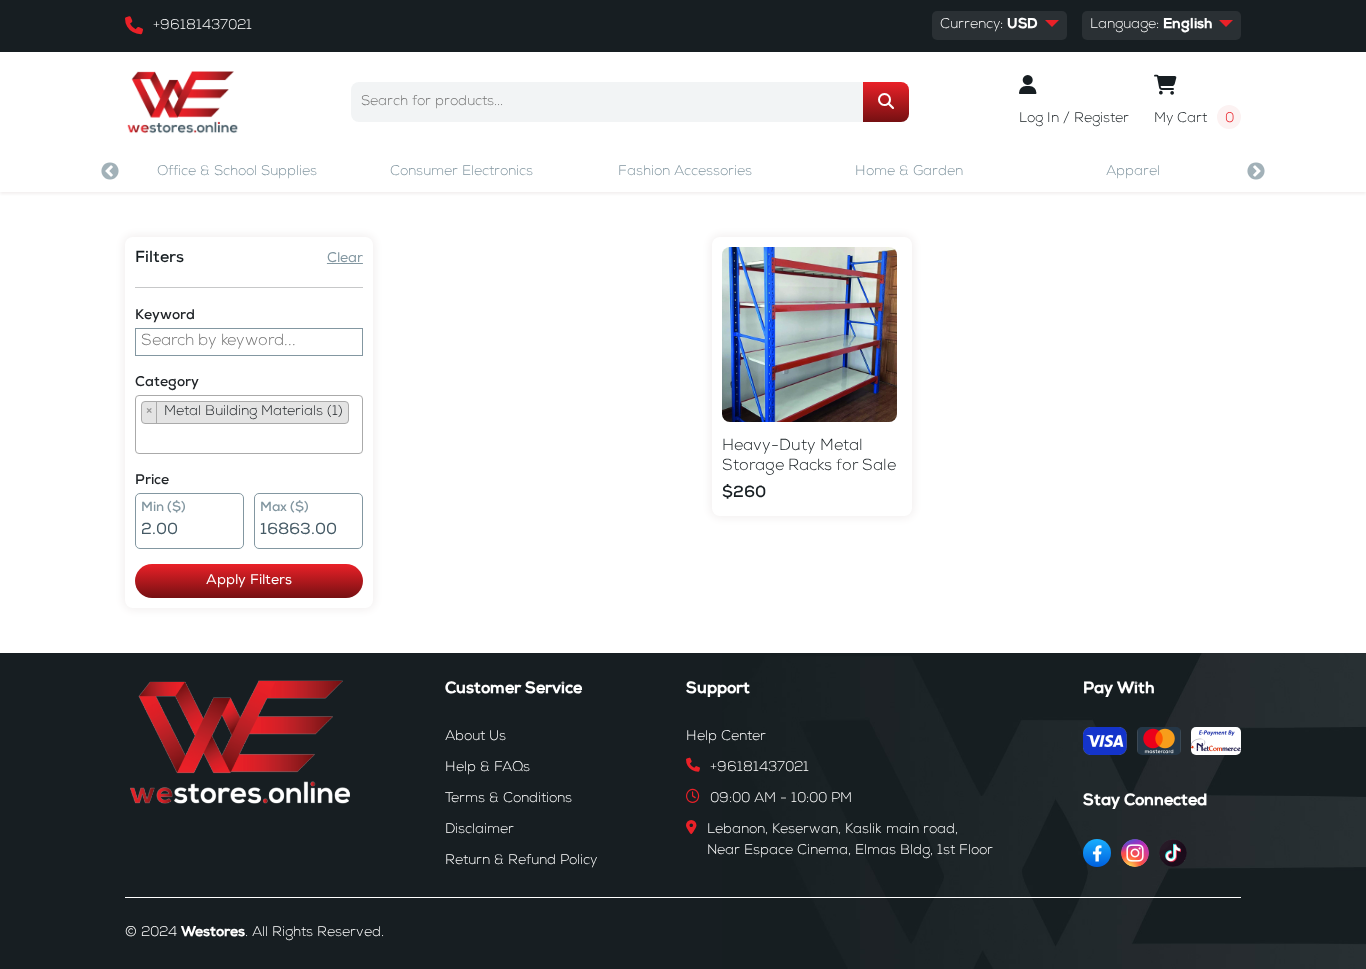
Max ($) (284, 508)
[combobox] (249, 424)
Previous (110, 172)
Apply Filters (249, 581)
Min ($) (163, 508)
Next (1256, 172)
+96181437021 (202, 26)
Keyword (165, 316)
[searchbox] (147, 439)
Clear (345, 259)
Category (167, 383)
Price (152, 481)
